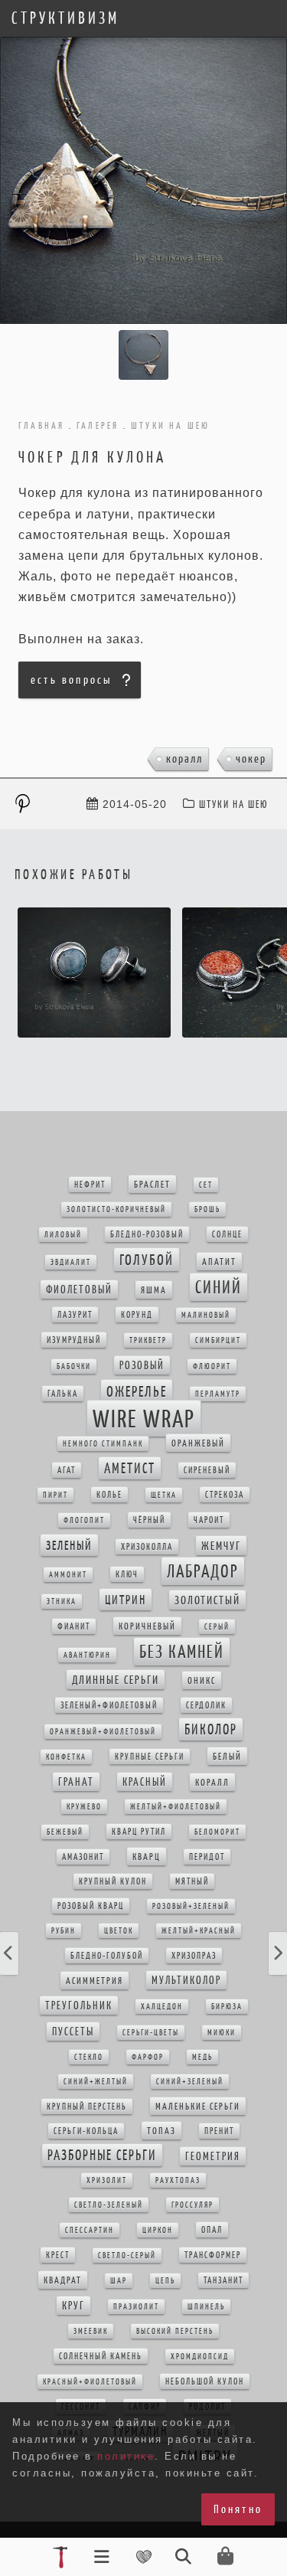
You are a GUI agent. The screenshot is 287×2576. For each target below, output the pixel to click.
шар (119, 2281)
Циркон (158, 2230)
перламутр (218, 1394)
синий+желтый (96, 2082)
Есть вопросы (71, 680)
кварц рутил (139, 1832)
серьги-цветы (151, 2033)
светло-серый (127, 2256)
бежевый (65, 1832)
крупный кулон (113, 1881)
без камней (182, 1652)
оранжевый (198, 1443)
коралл (184, 758)
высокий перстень (175, 2331)
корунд (137, 1315)
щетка (164, 1495)
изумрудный (74, 1340)
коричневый (147, 1626)
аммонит (68, 1575)
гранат (76, 1782)
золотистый (207, 1600)
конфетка (66, 1757)
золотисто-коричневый (116, 1210)
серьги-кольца (86, 2131)
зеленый (69, 1545)
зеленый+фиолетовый (109, 1705)
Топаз (161, 2131)
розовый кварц (91, 1906)
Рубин (64, 1931)
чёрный (149, 1520)
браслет (152, 1184)
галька (63, 1394)
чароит (209, 1520)
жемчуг (221, 1546)
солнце (227, 1234)
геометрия (213, 2156)
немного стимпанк (103, 1444)
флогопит (84, 1520)
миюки (222, 2033)
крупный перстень (87, 2107)
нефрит (90, 1185)
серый (217, 1627)
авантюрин (87, 1655)
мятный (192, 1881)
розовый (142, 1365)
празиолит (136, 2307)
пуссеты (73, 2032)
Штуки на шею (234, 804)
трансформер (213, 2255)
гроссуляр (192, 2205)
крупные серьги (150, 1757)
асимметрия (95, 1981)
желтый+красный (199, 1931)
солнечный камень (101, 2356)
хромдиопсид (200, 2357)
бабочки (74, 1366)
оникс (202, 1680)
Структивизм (65, 18)
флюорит (212, 1366)
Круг (73, 2306)
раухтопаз (178, 2180)
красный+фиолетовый (90, 2382)
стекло (89, 2057)
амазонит (83, 1857)
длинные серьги (116, 1680)
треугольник (79, 2006)
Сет (206, 1185)
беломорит (217, 1832)
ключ (127, 1574)
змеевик (91, 2331)
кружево (84, 1807)
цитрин (126, 1600)
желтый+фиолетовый (176, 1807)
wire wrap (144, 1419)
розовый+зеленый (191, 1906)
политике (126, 2456)
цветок (119, 1931)
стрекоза (225, 1495)
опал (212, 2230)
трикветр (148, 1340)
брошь (207, 1210)
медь (202, 2057)
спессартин (90, 2230)
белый (227, 1756)
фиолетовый (79, 1290)
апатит (219, 1262)
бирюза (227, 2007)
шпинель (206, 2307)
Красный (145, 1782)
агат (67, 1470)
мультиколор (186, 1980)
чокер (251, 758)
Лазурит (75, 1315)
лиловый (63, 1235)
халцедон (162, 2007)
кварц (147, 1857)
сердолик (206, 1705)
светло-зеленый (109, 2205)
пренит (219, 2131)
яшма (154, 1290)
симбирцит (218, 1340)
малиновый (206, 1315)
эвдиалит (71, 1262)
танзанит (223, 2280)
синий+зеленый (190, 2082)
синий (219, 1287)
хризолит (107, 2180)
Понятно (238, 2509)
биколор (211, 1729)
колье (109, 1495)
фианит (74, 1626)
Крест (58, 2255)
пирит (55, 1495)
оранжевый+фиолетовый (103, 1732)
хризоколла (147, 1547)
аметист (130, 1468)
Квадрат (63, 2280)
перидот (207, 1857)
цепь (165, 2281)
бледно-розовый (147, 1234)
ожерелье (137, 1391)
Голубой (147, 1260)
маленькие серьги (198, 2106)
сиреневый (207, 1470)
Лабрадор (203, 1571)
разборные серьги (102, 2155)
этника (62, 1602)
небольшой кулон (205, 2381)
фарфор (148, 2057)
